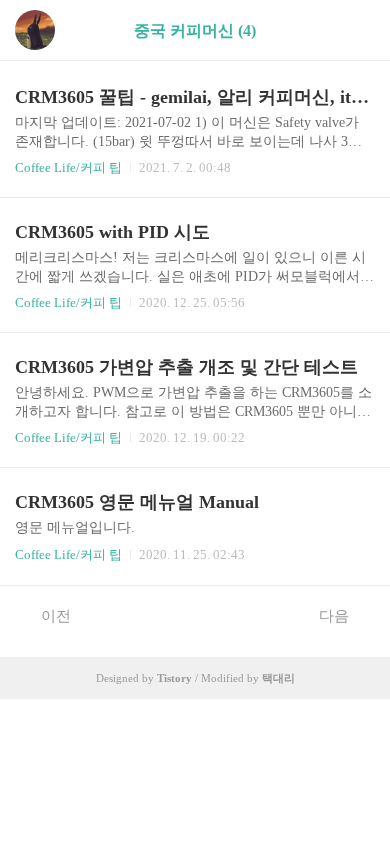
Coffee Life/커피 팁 (68, 167)
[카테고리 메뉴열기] (355, 30)
